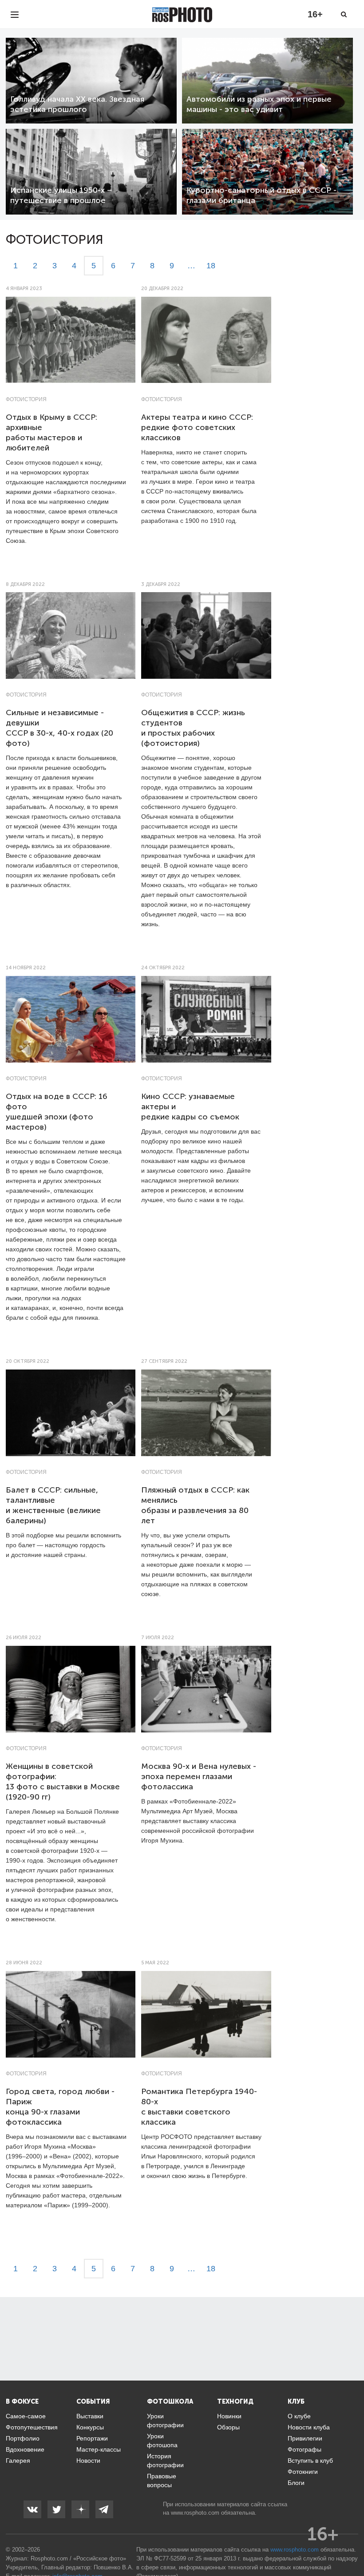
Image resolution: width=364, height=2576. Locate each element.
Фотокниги (303, 2472)
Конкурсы (90, 2427)
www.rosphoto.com (195, 2513)
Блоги (296, 2483)
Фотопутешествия (32, 2427)
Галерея (18, 2461)
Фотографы (305, 2449)
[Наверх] (352, 2547)
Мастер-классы (99, 2449)
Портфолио (23, 2438)
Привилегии (305, 2438)
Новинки (229, 2416)
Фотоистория (26, 399)
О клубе (299, 2416)
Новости (88, 2461)
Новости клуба (309, 2427)
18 (211, 266)
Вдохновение (25, 2449)
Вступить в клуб (310, 2461)
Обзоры (228, 2427)
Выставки (90, 2416)
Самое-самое (26, 2416)
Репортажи (92, 2438)
